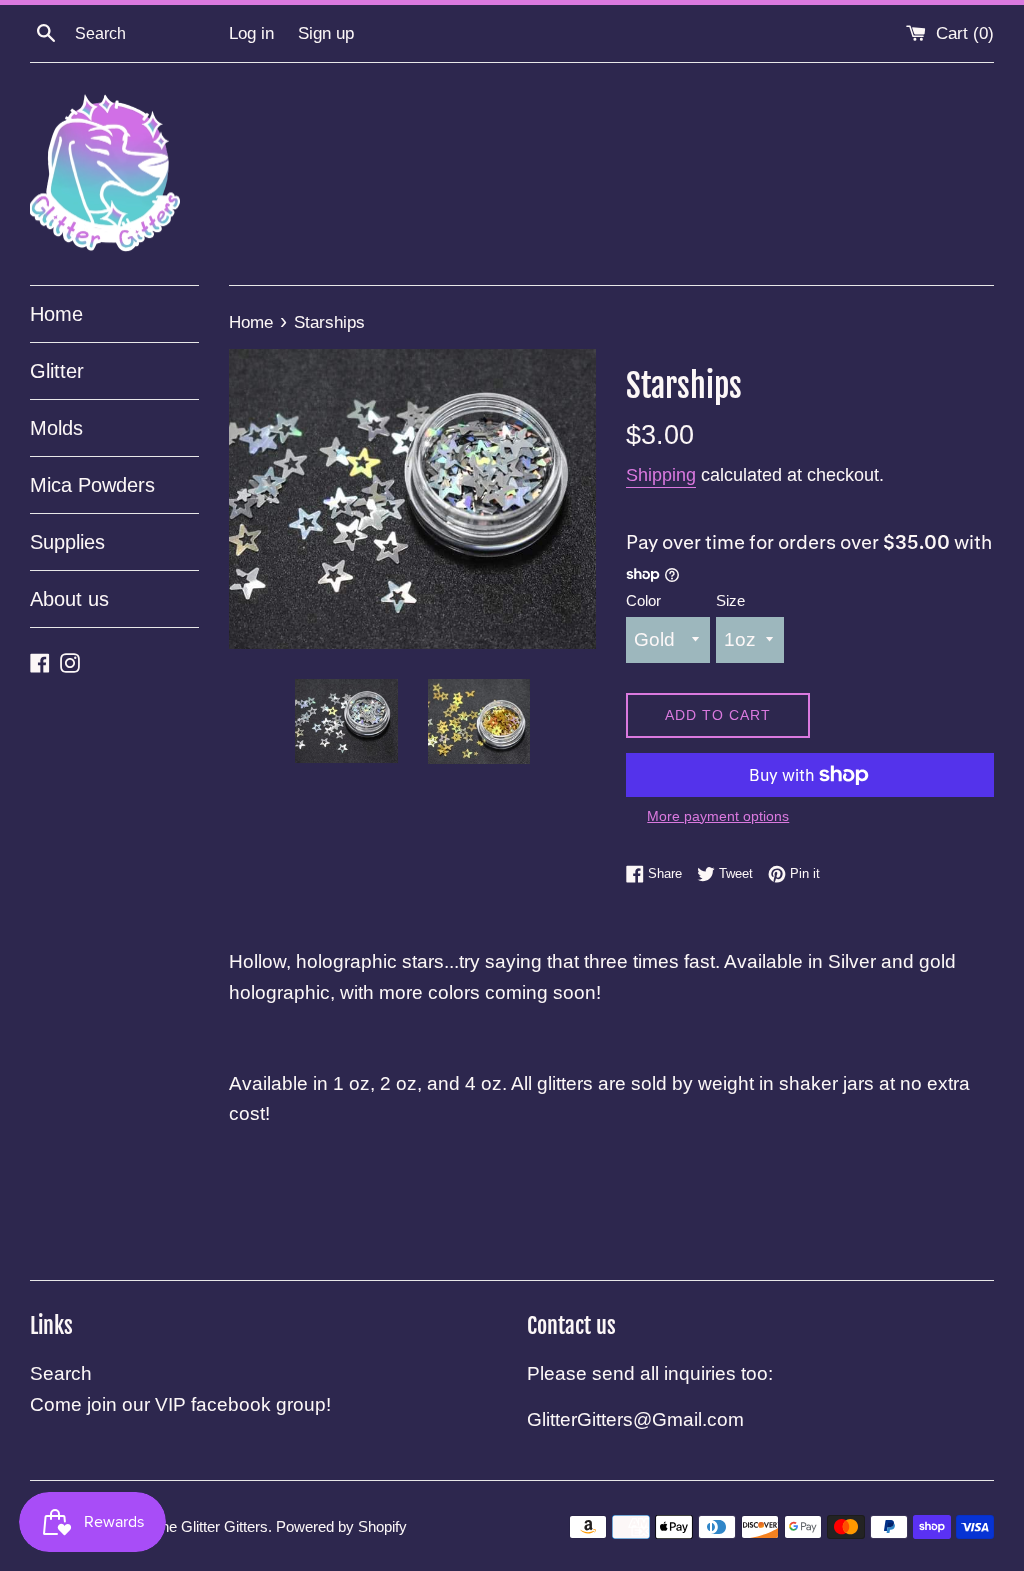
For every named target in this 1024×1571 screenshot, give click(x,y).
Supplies (67, 542)
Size (730, 600)
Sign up (326, 33)
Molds (56, 428)
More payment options (718, 816)
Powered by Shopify (341, 1526)
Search (61, 1373)
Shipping (661, 475)
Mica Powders (92, 485)
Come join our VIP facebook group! (180, 1404)
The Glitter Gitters (210, 1526)
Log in (251, 33)
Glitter (57, 371)
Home (56, 314)
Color (643, 600)
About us (69, 599)
